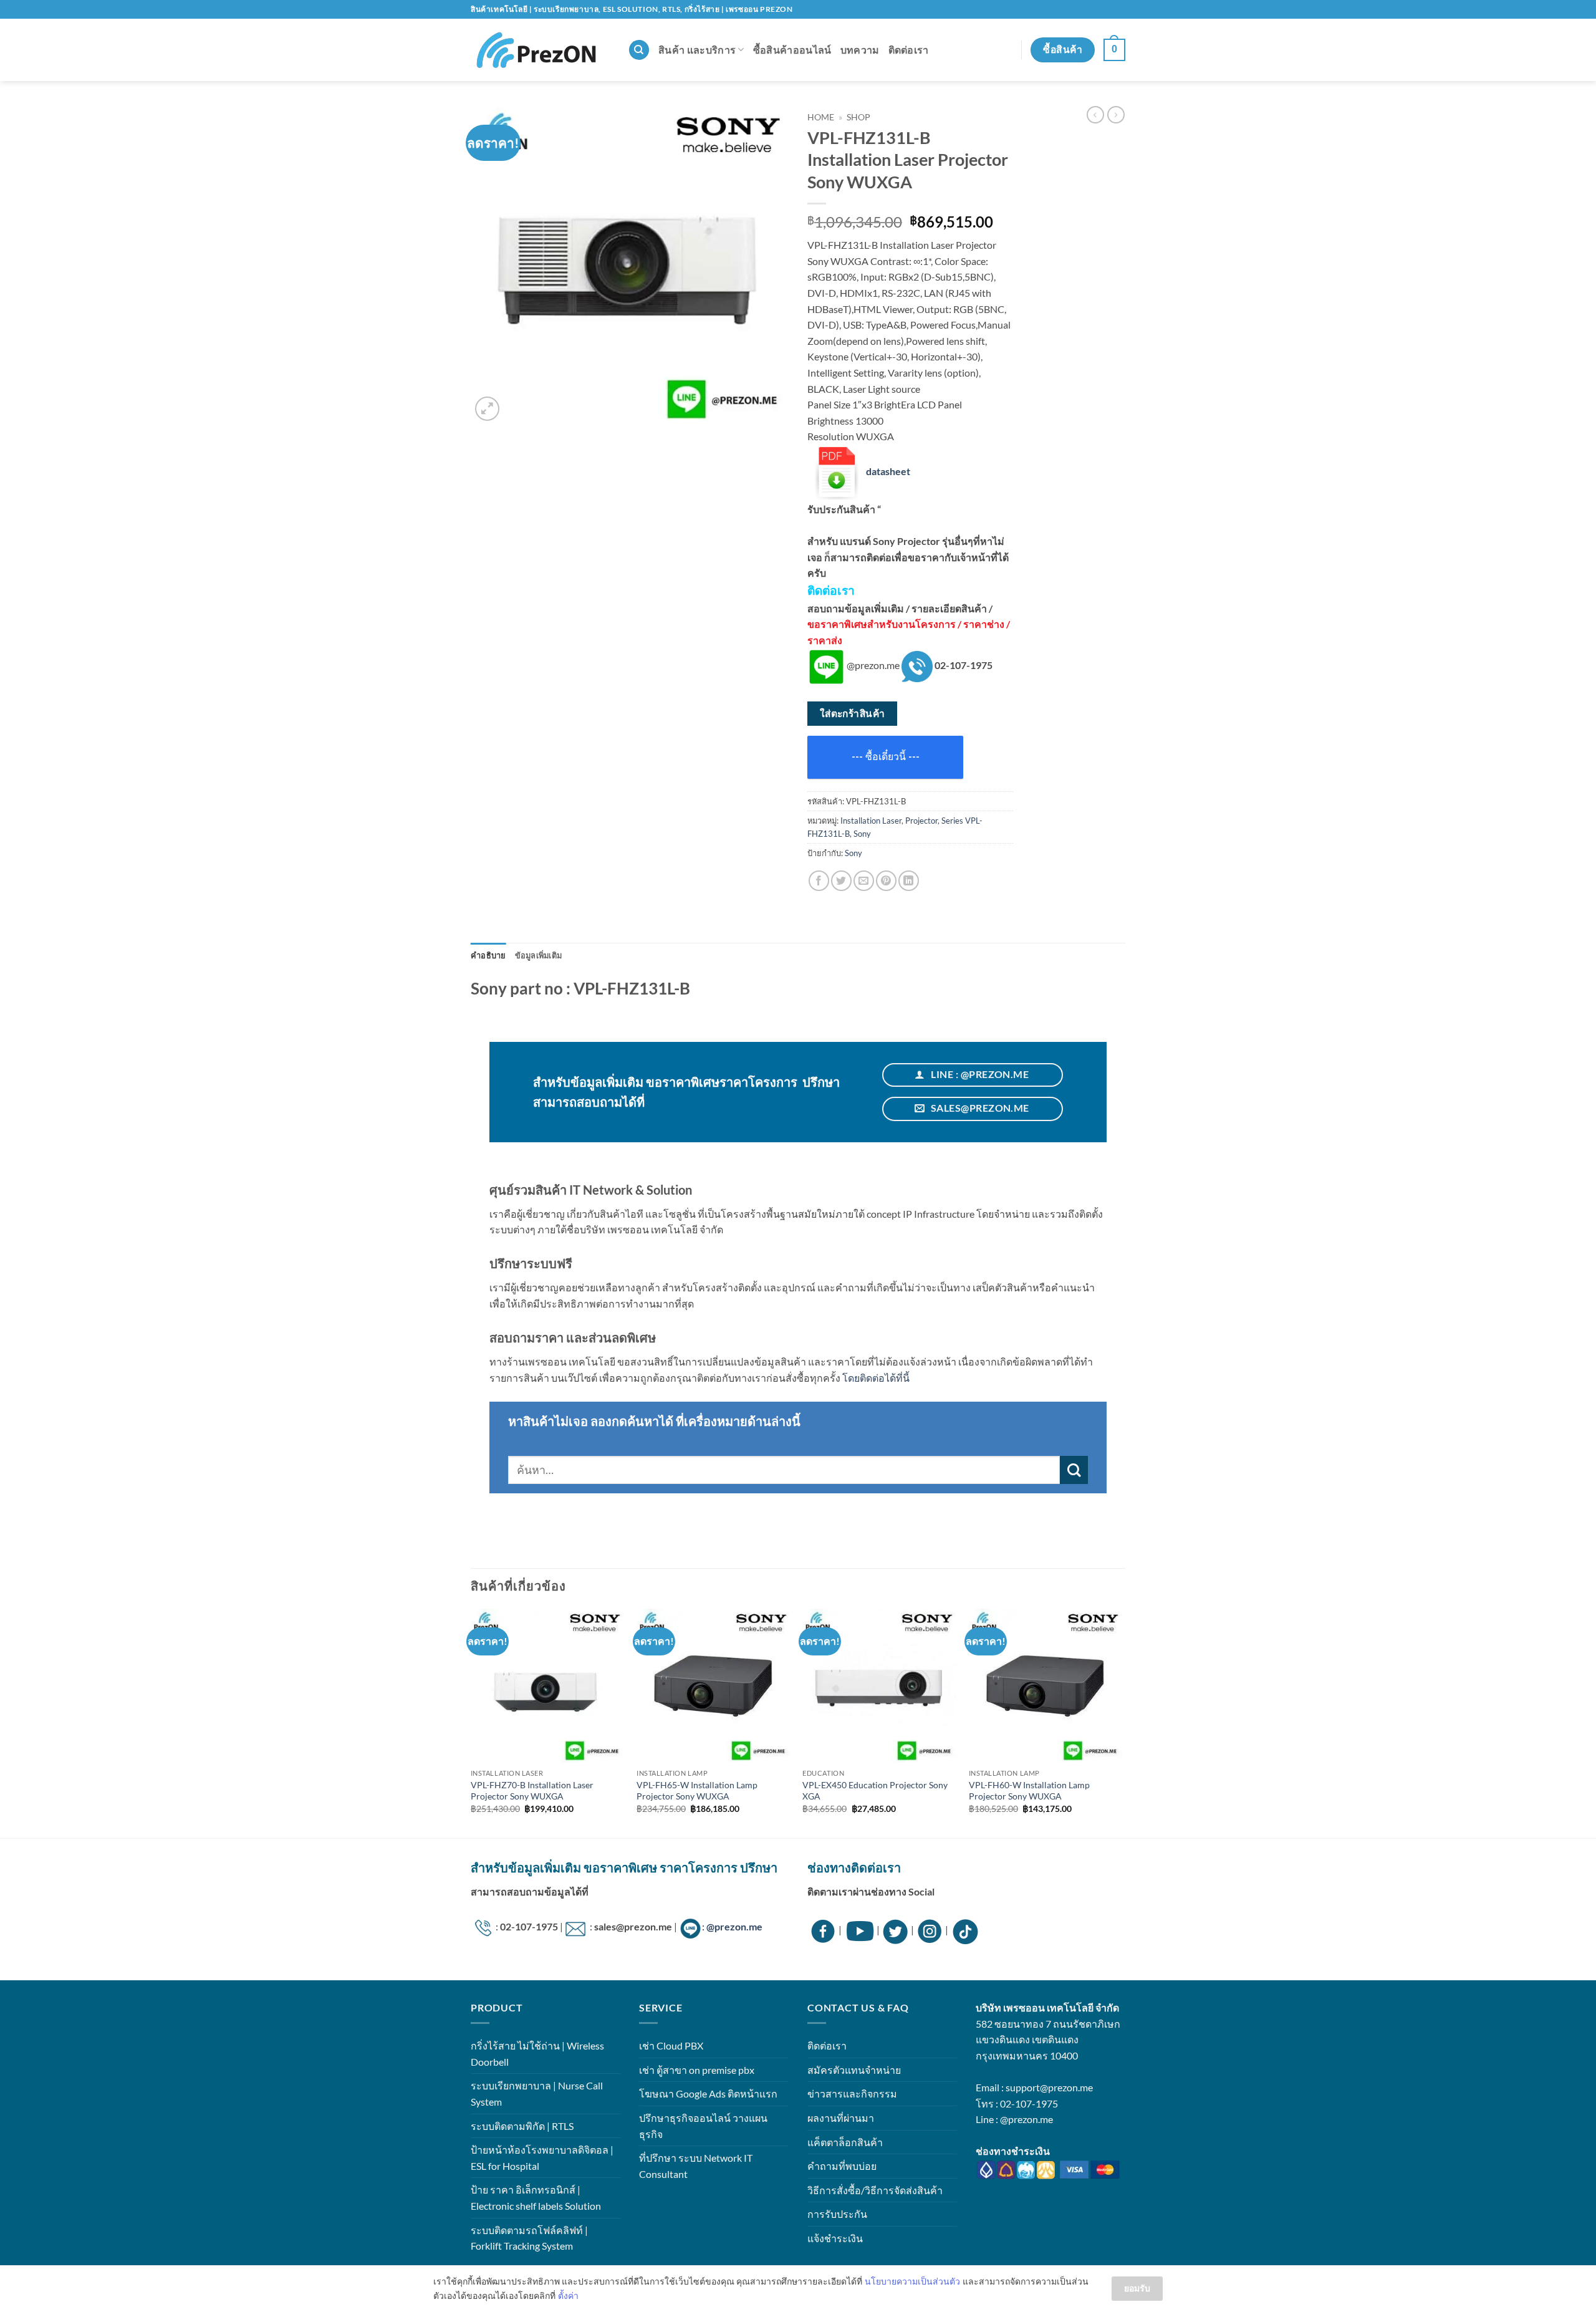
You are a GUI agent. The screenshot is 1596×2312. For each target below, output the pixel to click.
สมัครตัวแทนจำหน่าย (854, 2070)
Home (821, 117)
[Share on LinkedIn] (909, 881)
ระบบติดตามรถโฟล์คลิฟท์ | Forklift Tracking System (529, 2238)
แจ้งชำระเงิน (835, 2238)
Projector (921, 821)
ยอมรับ (1137, 2288)
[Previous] (471, 1722)
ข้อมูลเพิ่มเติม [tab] (539, 955)
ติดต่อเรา (909, 50)
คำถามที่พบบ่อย (842, 2166)
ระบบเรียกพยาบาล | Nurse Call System (537, 2093)
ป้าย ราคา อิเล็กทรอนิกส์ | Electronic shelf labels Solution (536, 2198)
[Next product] (1095, 115)
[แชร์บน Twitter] (841, 881)
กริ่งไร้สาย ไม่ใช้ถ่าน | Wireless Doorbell (537, 2054)
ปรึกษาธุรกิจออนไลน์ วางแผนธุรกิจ (703, 2126)
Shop (858, 117)
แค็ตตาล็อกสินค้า (845, 2142)
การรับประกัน (837, 2214)
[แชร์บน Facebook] (819, 881)
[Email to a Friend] (864, 881)
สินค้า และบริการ (697, 50)
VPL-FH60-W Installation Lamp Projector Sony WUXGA (1029, 1791)
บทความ (860, 50)
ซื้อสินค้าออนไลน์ (792, 50)
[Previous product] (1116, 115)
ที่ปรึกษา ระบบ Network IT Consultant (696, 2166)
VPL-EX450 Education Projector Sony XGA (875, 1791)
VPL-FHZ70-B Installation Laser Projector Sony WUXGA (532, 1791)
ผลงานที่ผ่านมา (841, 2118)
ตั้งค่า (568, 2295)
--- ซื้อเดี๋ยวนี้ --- (886, 757)
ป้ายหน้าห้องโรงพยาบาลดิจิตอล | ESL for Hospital (542, 2158)
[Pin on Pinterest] (886, 881)
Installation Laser (871, 821)
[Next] (1122, 1722)
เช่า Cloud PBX (671, 2045)
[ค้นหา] (639, 50)
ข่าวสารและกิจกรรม (852, 2093)
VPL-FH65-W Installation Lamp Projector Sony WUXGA (697, 1791)
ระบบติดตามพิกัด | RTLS (522, 2126)
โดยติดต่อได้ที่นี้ (876, 1378)
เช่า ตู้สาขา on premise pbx (697, 2070)
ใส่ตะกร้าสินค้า (853, 713)
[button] (1114, 50)
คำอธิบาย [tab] (488, 955)
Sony (862, 834)
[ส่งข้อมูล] (1074, 1470)
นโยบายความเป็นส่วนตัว (912, 2281)
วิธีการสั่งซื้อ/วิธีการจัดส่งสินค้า (875, 2190)
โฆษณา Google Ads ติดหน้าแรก (708, 2093)
